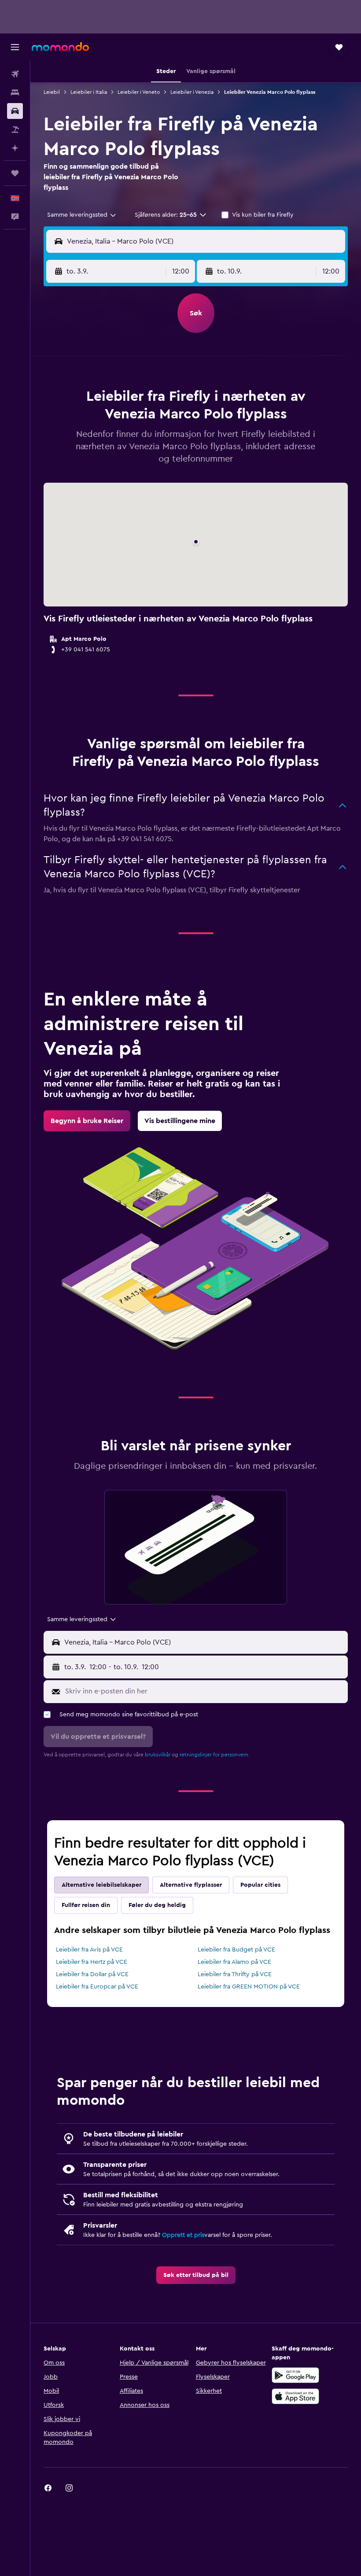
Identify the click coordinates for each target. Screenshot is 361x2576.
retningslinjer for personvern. (215, 1755)
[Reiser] (15, 173)
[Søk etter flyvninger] (15, 74)
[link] (87, 1121)
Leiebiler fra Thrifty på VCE (235, 1974)
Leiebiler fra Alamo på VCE (234, 1962)
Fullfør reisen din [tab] (86, 1905)
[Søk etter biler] (15, 111)
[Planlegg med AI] (15, 148)
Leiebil (52, 92)
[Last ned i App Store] (295, 2396)
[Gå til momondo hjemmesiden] (60, 47)
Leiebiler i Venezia (192, 92)
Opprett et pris (183, 2235)
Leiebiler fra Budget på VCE (236, 1950)
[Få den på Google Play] (295, 2375)
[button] (15, 47)
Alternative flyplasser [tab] (191, 1885)
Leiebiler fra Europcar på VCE (97, 1987)
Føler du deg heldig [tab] (157, 1905)
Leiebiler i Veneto (139, 92)
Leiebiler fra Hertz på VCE (92, 1962)
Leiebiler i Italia (89, 92)
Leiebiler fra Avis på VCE (89, 1950)
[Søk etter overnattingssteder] (15, 92)
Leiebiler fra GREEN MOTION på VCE (249, 1987)
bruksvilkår (158, 1755)
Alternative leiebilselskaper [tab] (101, 1885)
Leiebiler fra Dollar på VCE (92, 1974)
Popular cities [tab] (260, 1885)
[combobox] (82, 215)
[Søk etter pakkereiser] (15, 129)
